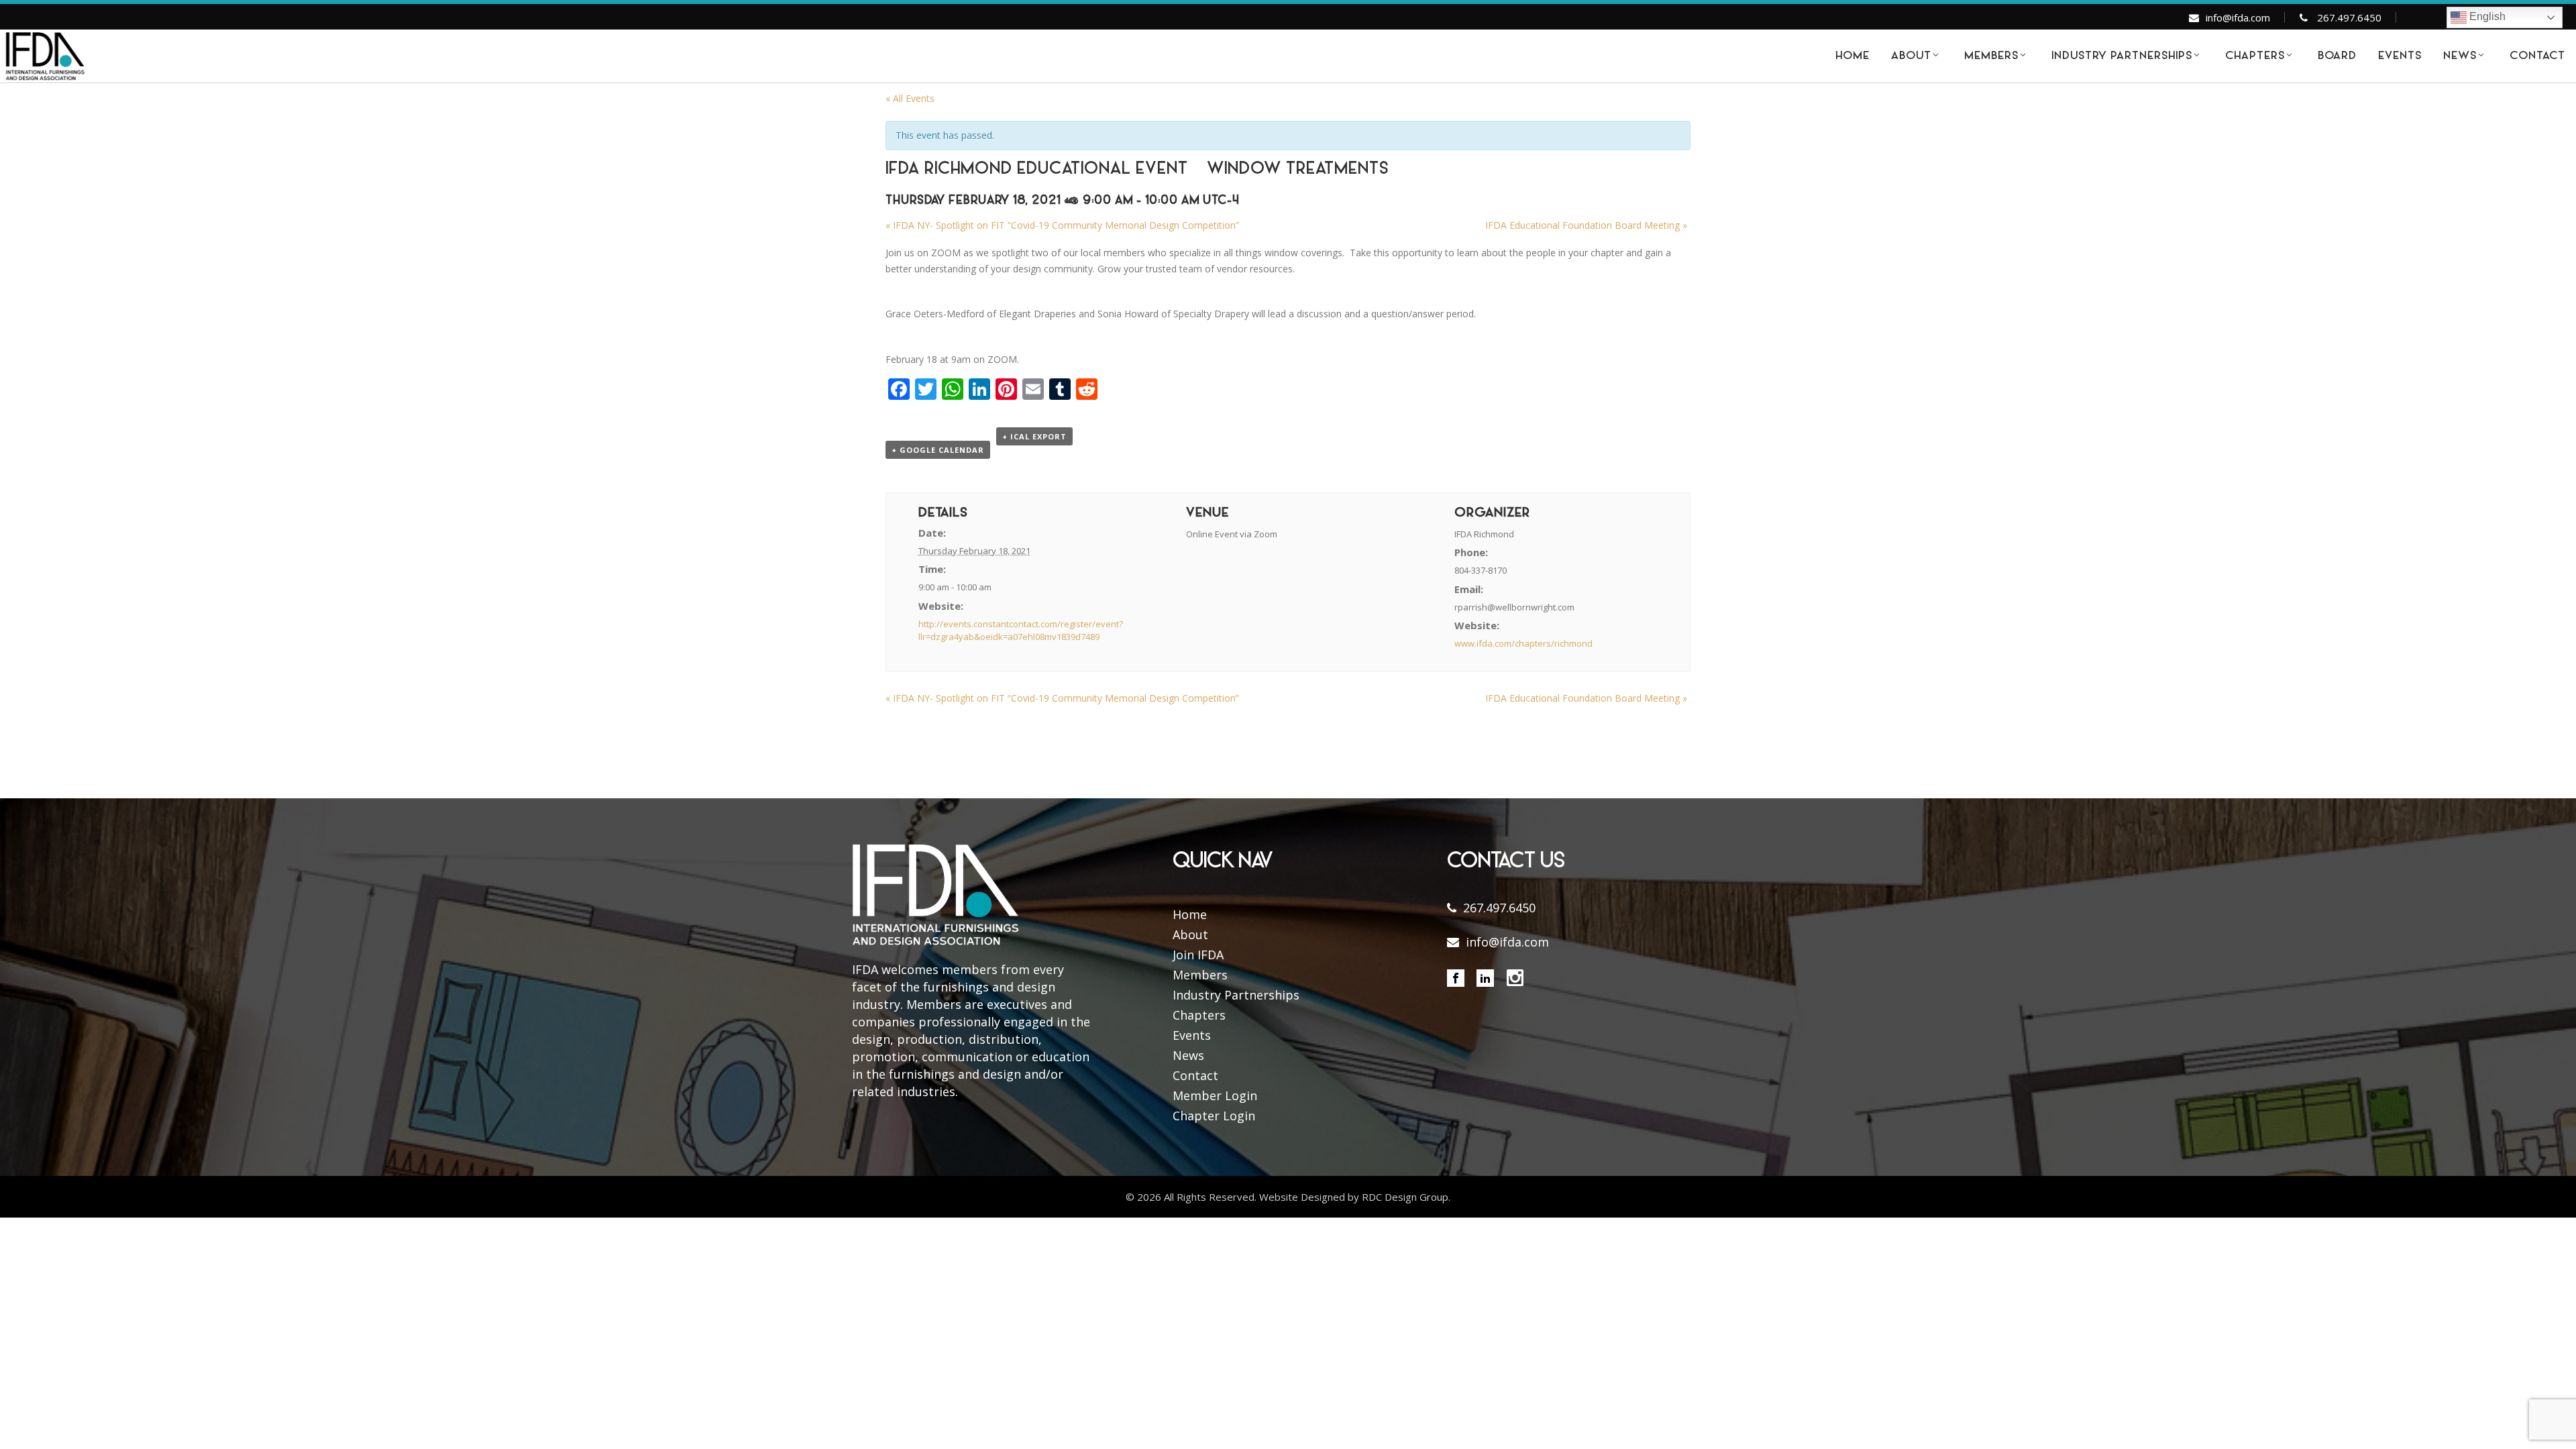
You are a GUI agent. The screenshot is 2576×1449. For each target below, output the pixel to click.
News (1188, 1055)
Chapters (1199, 1015)
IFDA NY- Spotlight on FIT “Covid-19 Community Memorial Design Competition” (1062, 225)
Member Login (1215, 1095)
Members (1200, 975)
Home (1190, 914)
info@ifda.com (2238, 17)
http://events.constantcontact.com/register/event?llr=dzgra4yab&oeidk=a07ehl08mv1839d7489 (1021, 631)
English (2486, 16)
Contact (1195, 1075)
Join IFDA (1198, 955)
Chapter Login (1214, 1116)
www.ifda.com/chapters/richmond (1523, 643)
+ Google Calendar (938, 450)
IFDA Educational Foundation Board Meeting (1586, 225)
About (1190, 934)
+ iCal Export (1034, 436)
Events (1192, 1035)
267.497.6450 (2349, 17)
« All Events (910, 98)
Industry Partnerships (1236, 995)
